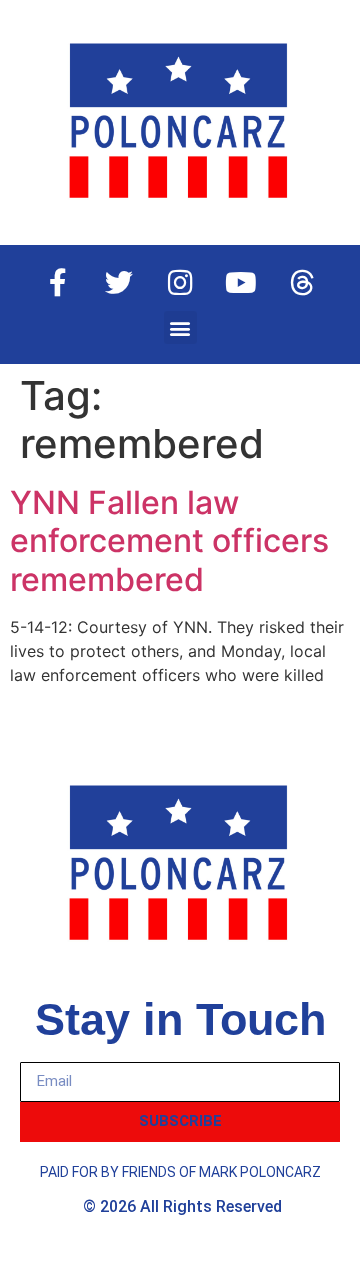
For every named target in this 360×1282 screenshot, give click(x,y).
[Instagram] (180, 283)
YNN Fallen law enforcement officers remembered (169, 541)
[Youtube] (241, 283)
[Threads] (302, 283)
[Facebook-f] (58, 283)
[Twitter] (119, 283)
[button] (180, 327)
